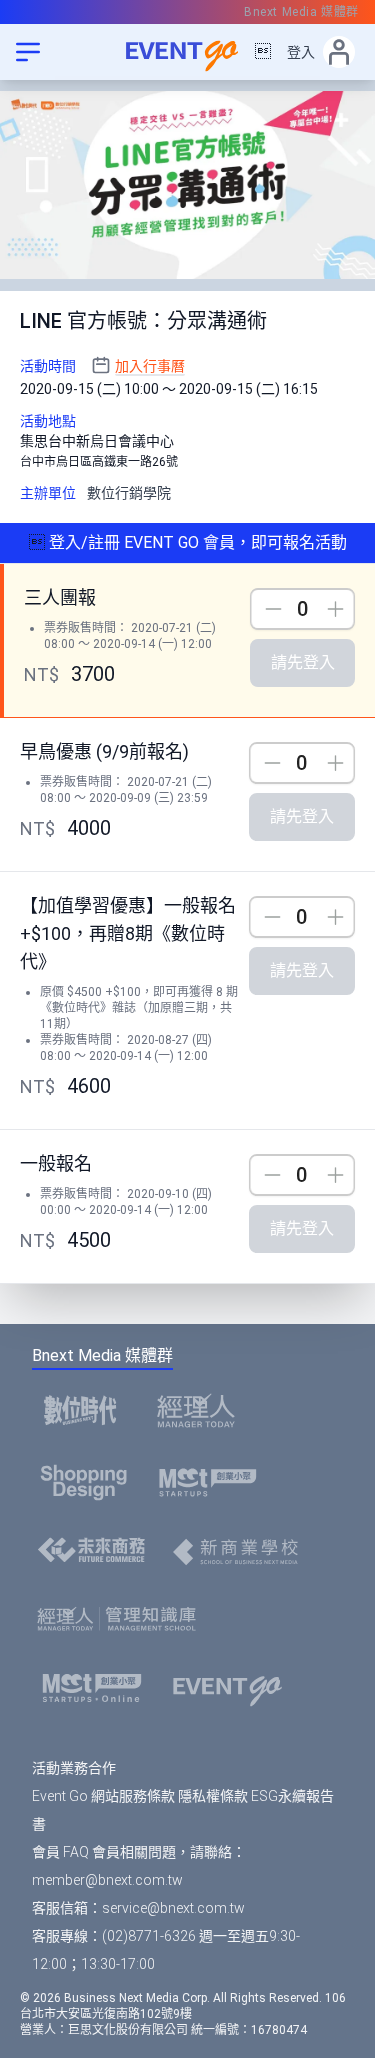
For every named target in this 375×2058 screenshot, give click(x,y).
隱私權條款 (213, 1796)
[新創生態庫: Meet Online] (98, 1688)
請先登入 (303, 662)
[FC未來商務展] (97, 1552)
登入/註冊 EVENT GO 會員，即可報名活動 (196, 542)
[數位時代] (86, 1410)
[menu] (28, 52)
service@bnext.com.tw (173, 1908)
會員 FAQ (60, 1852)
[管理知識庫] (122, 1620)
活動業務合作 (74, 1768)
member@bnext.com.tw (107, 1880)
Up (335, 609)
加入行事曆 (150, 366)
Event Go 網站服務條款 (103, 1796)
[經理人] (202, 1410)
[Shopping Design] (90, 1482)
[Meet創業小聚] (214, 1482)
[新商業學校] (241, 1552)
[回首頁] (188, 52)
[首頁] (233, 1688)
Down (270, 609)
